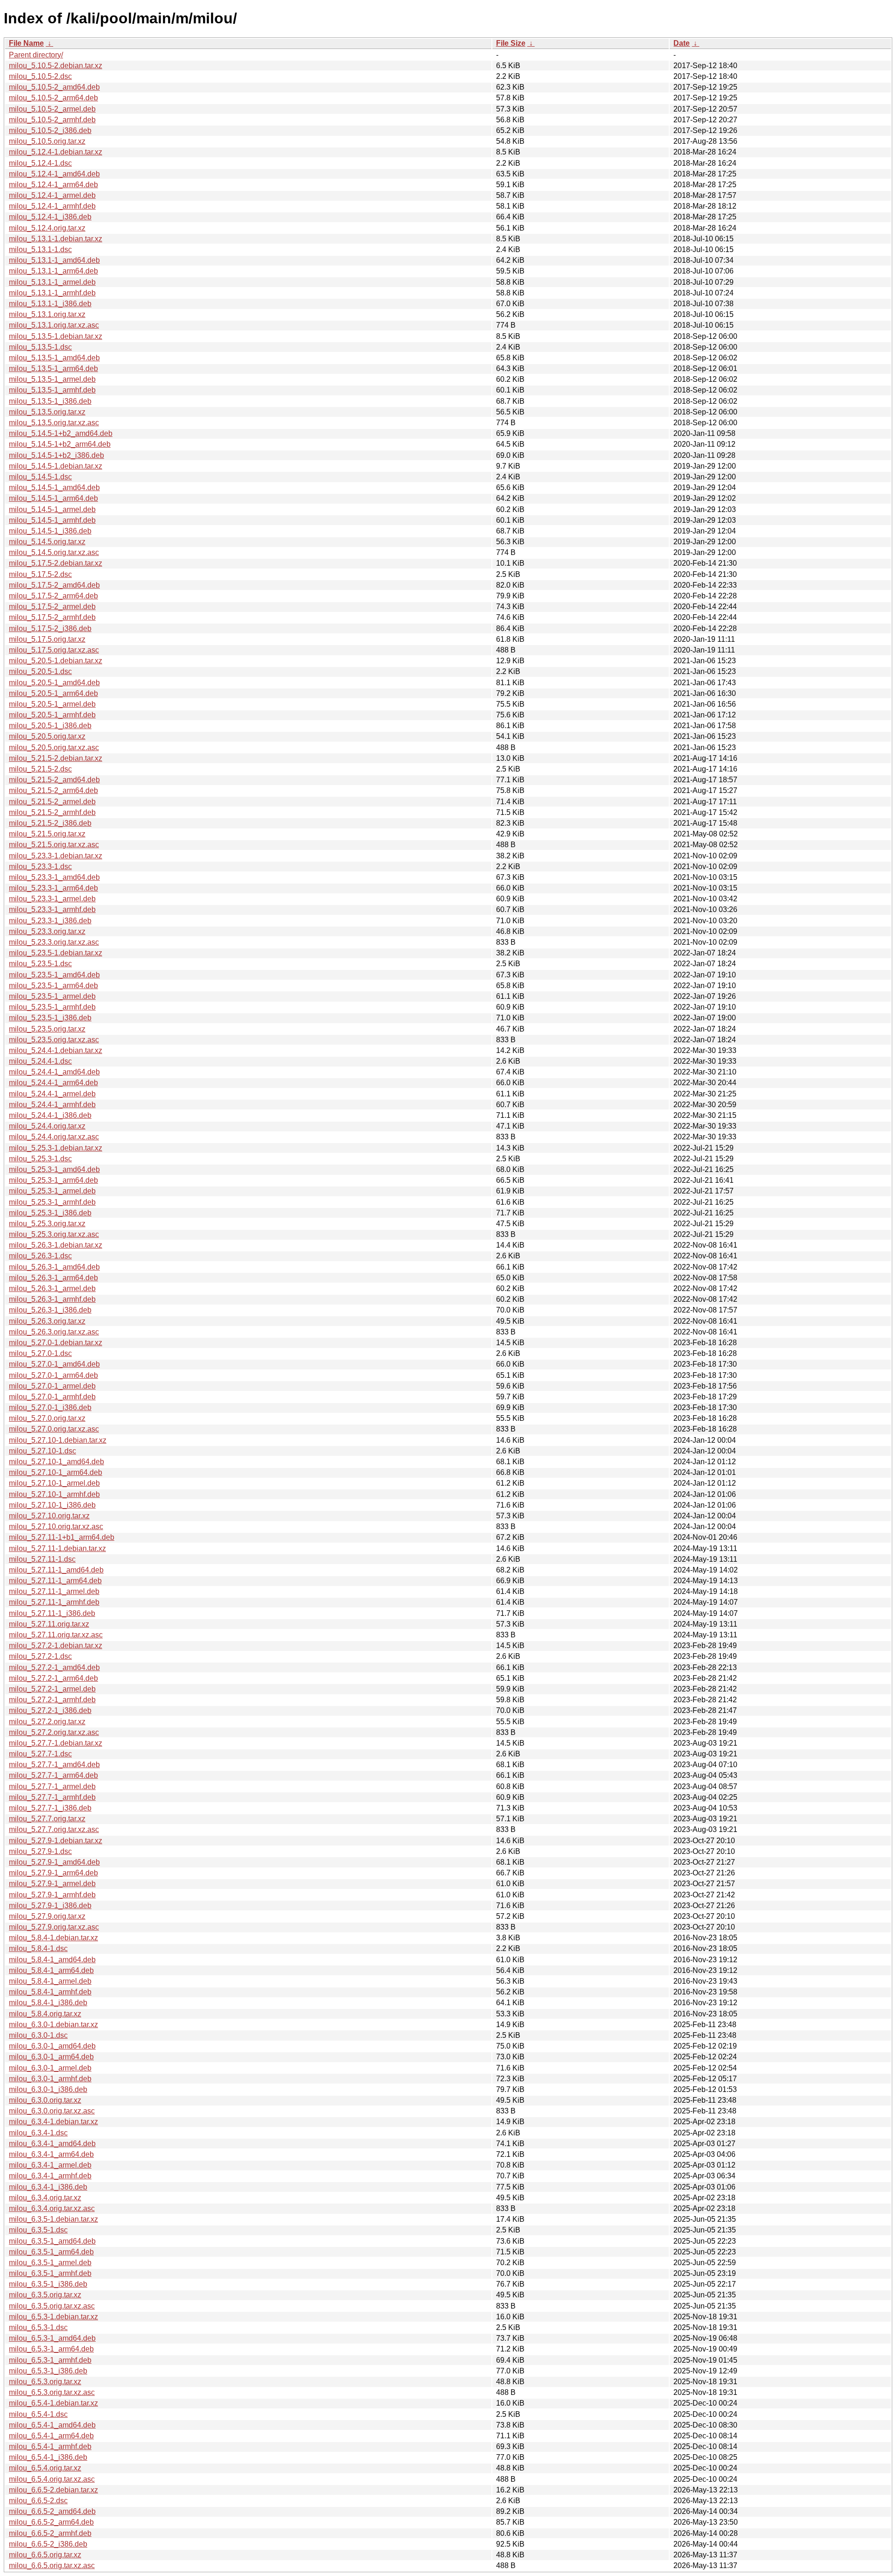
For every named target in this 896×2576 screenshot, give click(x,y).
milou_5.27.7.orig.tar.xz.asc (54, 1829)
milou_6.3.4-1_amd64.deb (52, 2144)
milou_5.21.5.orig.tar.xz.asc (54, 845)
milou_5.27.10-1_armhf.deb (54, 1494)
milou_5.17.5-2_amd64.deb (54, 585)
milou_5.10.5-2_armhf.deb (52, 120)
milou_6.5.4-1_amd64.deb (52, 2425)
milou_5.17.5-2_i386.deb (50, 628)
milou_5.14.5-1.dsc (40, 477)
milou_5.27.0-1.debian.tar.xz (56, 1343)
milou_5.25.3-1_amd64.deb (54, 1169)
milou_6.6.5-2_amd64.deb (52, 2511)
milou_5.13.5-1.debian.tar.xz (56, 336)
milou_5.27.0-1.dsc (40, 1353)
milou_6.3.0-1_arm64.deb (51, 2057)
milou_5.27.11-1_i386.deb (52, 1613)
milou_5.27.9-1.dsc (40, 1851)
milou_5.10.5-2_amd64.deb (54, 87)
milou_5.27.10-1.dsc (42, 1451)
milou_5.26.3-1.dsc (40, 1256)
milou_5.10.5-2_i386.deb (50, 130)
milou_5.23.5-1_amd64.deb (54, 975)
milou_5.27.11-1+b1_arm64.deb (62, 1537)
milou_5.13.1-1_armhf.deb (52, 293)
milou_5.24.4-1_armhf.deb (52, 1105)
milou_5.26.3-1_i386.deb (50, 1310)
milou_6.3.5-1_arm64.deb (51, 2252)
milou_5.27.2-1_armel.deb (52, 1689)
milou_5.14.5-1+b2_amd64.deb (61, 433)
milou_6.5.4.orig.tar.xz (45, 2468)
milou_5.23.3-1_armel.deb (52, 899)
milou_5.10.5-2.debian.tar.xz (56, 66)
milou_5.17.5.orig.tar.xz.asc (54, 650)
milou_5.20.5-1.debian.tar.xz (56, 661)
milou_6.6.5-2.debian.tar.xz (53, 2490)
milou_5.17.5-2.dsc (40, 574)
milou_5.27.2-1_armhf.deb (52, 1700)
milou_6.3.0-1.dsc (38, 2035)
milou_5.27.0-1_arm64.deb (53, 1375)
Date (682, 43)
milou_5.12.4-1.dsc (40, 163)
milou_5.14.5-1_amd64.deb (54, 488)
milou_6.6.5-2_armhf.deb (50, 2533)
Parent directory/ (36, 55)
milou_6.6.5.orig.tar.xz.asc (52, 2565)
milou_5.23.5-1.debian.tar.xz (56, 953)
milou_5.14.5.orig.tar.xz (47, 542)
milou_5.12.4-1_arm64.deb (53, 185)
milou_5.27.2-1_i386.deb (50, 1710)
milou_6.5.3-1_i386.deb (48, 2371)
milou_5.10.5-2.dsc (40, 76)
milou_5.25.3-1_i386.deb (50, 1213)
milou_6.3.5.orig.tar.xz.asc (52, 2306)
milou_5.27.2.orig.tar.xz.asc (54, 1732)
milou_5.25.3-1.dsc (40, 1159)
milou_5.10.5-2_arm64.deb (53, 98)
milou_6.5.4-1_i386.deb (48, 2457)
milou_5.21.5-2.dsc (40, 769)
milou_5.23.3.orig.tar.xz (47, 931)
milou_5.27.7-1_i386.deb (50, 1808)
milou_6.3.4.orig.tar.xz (45, 2198)
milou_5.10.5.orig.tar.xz (47, 141)
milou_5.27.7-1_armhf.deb (52, 1797)
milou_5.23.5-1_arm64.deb (53, 986)
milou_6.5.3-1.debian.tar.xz (53, 2317)
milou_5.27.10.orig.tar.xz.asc (56, 1527)
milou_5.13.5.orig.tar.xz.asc (54, 423)
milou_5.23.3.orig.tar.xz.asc (54, 942)
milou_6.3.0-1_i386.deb (48, 2089)
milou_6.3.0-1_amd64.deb (52, 2046)
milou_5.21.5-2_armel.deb (52, 802)
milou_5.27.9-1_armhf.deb (52, 1895)
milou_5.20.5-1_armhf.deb (52, 715)
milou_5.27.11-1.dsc (42, 1559)
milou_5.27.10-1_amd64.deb (56, 1462)
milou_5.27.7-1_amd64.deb (54, 1765)
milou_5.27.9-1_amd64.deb (54, 1862)
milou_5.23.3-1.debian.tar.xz (56, 856)
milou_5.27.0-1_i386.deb (50, 1407)
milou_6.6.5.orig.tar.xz (45, 2555)
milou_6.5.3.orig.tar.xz (45, 2382)
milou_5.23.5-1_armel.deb (52, 996)
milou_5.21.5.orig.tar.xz (47, 834)
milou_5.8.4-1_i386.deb (48, 2003)
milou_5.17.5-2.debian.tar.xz (56, 563)
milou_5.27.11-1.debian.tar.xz (57, 1548)
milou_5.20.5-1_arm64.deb (53, 693)
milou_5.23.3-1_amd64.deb (54, 877)
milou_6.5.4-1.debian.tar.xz (53, 2403)
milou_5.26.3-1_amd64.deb (54, 1267)
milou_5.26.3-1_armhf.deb (52, 1299)
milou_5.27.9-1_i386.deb (50, 1906)
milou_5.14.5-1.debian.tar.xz (56, 466)
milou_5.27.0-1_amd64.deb (54, 1364)
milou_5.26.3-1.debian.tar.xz (56, 1245)
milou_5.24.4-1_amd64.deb (54, 1072)
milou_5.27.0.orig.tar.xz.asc (54, 1429)
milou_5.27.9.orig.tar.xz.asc (54, 1927)
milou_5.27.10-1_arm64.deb (56, 1472)
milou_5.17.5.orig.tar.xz (47, 639)
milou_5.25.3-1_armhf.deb (52, 1202)
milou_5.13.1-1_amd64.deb (54, 260)
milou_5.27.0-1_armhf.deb (52, 1397)
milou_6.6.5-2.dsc (38, 2501)
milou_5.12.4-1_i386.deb (50, 217)
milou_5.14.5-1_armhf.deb (52, 520)
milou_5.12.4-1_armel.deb (52, 195)
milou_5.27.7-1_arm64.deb (53, 1775)
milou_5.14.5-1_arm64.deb (53, 498)
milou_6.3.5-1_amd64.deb (52, 2241)
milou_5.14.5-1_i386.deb (50, 531)
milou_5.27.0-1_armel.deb (52, 1386)
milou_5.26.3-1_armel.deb (52, 1288)
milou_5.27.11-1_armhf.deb (54, 1602)
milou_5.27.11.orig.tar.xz (49, 1624)
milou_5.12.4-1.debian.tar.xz (56, 152)
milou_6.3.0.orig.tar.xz (45, 2100)
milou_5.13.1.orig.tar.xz (47, 314)
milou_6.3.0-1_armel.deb (50, 2068)
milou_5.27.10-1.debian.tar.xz (58, 1440)
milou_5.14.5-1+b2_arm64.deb (60, 444)
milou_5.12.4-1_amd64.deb (54, 174)
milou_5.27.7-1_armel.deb (52, 1786)
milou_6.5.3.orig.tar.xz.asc (52, 2392)
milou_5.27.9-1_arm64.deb (53, 1873)
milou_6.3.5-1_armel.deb (50, 2263)
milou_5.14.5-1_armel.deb (52, 509)
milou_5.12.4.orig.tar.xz (47, 228)
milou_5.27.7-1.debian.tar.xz (56, 1743)
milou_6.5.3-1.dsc (38, 2327)
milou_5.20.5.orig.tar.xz (47, 736)
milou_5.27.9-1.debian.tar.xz (56, 1841)
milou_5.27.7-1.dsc (40, 1754)
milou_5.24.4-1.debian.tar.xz (56, 1050)
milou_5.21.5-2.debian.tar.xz (56, 758)
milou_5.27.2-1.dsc (40, 1656)
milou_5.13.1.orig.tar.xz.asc (54, 325)
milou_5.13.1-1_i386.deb (50, 304)
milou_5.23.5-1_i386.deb (50, 1018)
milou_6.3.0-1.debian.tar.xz (53, 2025)
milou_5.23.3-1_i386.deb (50, 921)
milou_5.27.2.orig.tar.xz (47, 1722)
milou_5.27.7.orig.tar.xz (47, 1819)
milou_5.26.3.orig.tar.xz (47, 1321)
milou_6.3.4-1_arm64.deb (51, 2154)
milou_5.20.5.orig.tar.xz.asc (54, 748)
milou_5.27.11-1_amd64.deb (56, 1570)
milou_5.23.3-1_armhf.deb (52, 909)
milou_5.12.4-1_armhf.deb (52, 206)
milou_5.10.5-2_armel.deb (52, 109)
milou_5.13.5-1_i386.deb (50, 401)
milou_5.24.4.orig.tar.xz (47, 1126)
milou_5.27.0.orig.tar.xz (47, 1418)
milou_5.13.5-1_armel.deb (52, 379)
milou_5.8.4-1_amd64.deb (52, 1960)
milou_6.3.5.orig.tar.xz (45, 2295)
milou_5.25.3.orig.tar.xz (47, 1224)
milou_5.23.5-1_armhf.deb (52, 1007)
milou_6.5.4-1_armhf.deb (50, 2446)
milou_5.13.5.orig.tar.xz (47, 412)
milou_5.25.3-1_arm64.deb (53, 1180)
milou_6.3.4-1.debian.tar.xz (53, 2122)
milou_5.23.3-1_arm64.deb (53, 888)
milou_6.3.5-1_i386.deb (48, 2284)
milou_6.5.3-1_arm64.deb (51, 2349)
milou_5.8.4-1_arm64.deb (51, 1970)
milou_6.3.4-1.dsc (38, 2133)
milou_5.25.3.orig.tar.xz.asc (54, 1234)
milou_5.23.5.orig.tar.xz (47, 1029)
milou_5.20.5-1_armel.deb (52, 704)
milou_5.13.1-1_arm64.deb (53, 271)
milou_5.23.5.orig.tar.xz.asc (54, 1040)
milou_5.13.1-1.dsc (40, 249)
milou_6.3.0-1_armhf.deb (50, 2079)
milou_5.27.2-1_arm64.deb (53, 1678)
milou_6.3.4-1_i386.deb (48, 2187)
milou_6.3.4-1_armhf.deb (50, 2176)
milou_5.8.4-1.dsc (38, 1948)
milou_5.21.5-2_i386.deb (50, 823)
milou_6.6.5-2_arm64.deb (51, 2522)
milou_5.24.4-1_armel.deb (52, 1094)
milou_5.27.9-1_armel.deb (52, 1884)
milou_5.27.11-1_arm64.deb (55, 1581)
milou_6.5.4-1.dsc (38, 2414)
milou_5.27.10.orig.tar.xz (49, 1516)
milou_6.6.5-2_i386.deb (48, 2544)
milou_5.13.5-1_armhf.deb (52, 390)
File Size (511, 43)
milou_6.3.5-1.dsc (38, 2230)
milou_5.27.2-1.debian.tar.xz (56, 1646)
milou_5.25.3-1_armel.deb (52, 1191)
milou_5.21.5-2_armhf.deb (52, 812)
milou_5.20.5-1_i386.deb (50, 726)
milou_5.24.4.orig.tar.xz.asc (54, 1137)
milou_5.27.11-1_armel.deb (54, 1591)
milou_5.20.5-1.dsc (40, 671)
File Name (26, 43)
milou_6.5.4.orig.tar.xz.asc (52, 2479)
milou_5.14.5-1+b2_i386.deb (56, 455)
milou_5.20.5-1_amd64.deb (54, 683)
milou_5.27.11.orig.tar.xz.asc (56, 1635)
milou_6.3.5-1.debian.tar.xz (53, 2219)
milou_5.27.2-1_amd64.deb (54, 1667)
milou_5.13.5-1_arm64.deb (53, 369)
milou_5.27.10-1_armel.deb (54, 1483)
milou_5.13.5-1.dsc (40, 347)
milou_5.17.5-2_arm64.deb (53, 596)
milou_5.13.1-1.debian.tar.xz (56, 239)
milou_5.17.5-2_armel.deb (52, 607)
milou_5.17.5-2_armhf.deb (52, 617)
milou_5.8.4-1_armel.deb (50, 1981)
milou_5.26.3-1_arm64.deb (53, 1278)
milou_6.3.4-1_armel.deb (50, 2165)
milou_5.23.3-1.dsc (40, 867)
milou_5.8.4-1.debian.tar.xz (53, 1938)
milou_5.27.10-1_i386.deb (52, 1505)
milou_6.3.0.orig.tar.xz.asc (52, 2111)
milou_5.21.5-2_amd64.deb (54, 780)
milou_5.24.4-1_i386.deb (50, 1115)
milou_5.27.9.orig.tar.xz (47, 1916)
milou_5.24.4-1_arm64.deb (53, 1083)
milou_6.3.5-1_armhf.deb (50, 2273)
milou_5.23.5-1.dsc (40, 964)
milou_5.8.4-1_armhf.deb (50, 1992)
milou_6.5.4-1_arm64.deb (51, 2436)
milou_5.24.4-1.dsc (40, 1061)
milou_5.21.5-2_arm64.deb (53, 790)
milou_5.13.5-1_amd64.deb (54, 358)
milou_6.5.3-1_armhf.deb (50, 2360)
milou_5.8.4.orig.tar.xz (45, 2014)
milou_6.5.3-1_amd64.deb (52, 2338)
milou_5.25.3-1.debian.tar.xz (56, 1148)
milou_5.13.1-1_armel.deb (52, 282)
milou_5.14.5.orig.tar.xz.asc (54, 552)
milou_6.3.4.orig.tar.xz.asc (52, 2208)
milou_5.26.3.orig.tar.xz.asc (54, 1332)
